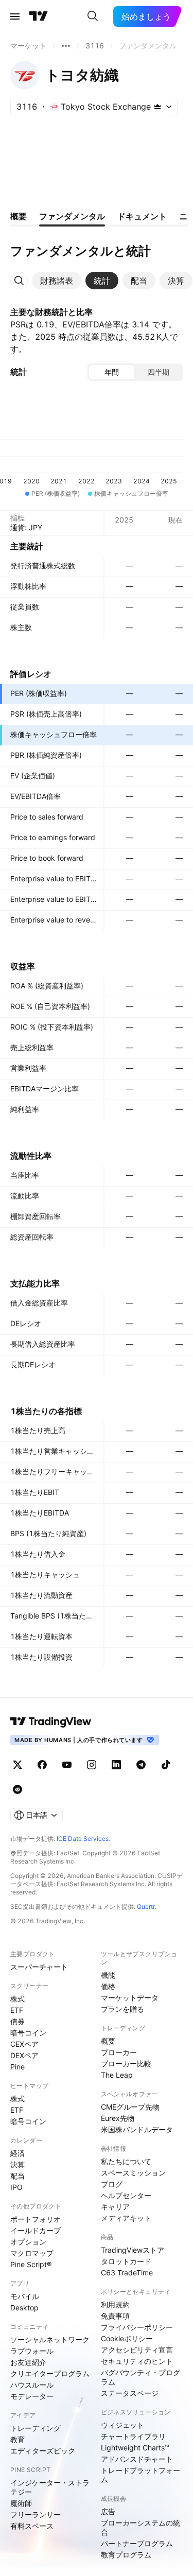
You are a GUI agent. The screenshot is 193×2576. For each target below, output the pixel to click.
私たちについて (126, 2161)
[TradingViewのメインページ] (39, 16)
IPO (16, 2187)
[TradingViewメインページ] (51, 1721)
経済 (17, 2153)
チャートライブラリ (133, 2436)
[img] (157, 107)
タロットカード (126, 2261)
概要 (108, 2041)
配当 (17, 2176)
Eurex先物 (118, 2118)
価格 (108, 1986)
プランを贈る (122, 2009)
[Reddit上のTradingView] (17, 1789)
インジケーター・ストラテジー (50, 2487)
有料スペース (32, 2526)
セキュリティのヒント (137, 2361)
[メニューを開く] (15, 16)
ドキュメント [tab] (142, 216)
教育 (17, 2439)
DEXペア (24, 2055)
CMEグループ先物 (130, 2107)
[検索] (93, 16)
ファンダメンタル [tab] (72, 216)
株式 (17, 1999)
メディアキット (126, 2218)
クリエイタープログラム (50, 2373)
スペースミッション (133, 2173)
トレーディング (36, 2428)
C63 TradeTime (127, 2273)
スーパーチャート (39, 1967)
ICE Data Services (83, 1839)
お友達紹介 (28, 2362)
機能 (108, 1975)
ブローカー (119, 2052)
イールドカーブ (36, 2230)
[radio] (112, 372)
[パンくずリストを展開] (66, 46)
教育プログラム (126, 2555)
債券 (17, 2021)
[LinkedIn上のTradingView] (116, 1765)
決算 (17, 2164)
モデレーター (32, 2396)
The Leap (117, 2075)
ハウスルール (32, 2385)
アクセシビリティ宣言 (137, 2350)
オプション (28, 2242)
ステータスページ (130, 2393)
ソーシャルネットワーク (50, 2339)
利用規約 (115, 2304)
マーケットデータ (130, 1998)
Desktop (24, 2308)
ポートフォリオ (36, 2219)
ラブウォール (32, 2351)
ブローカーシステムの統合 (141, 2527)
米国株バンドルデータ (137, 2129)
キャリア (115, 2207)
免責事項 (115, 2316)
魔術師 (21, 2503)
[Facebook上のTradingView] (42, 1765)
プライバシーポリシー (137, 2327)
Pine (17, 2067)
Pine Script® (31, 2264)
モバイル (25, 2296)
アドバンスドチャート (137, 2459)
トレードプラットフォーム (141, 2475)
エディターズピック (43, 2451)
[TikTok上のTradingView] (166, 1765)
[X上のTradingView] (17, 1765)
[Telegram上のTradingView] (141, 1765)
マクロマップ (32, 2253)
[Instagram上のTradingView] (92, 1765)
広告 (108, 2511)
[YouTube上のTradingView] (67, 1765)
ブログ (112, 2184)
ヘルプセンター (126, 2195)
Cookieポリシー (127, 2338)
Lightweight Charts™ (135, 2448)
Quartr (146, 1907)
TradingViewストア (133, 2250)
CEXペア (24, 2044)
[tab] (57, 281)
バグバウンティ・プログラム (141, 2377)
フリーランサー (36, 2514)
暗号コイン (28, 2033)
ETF (17, 2010)
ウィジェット (122, 2425)
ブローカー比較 (126, 2064)
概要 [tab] (19, 216)
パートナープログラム (137, 2543)
